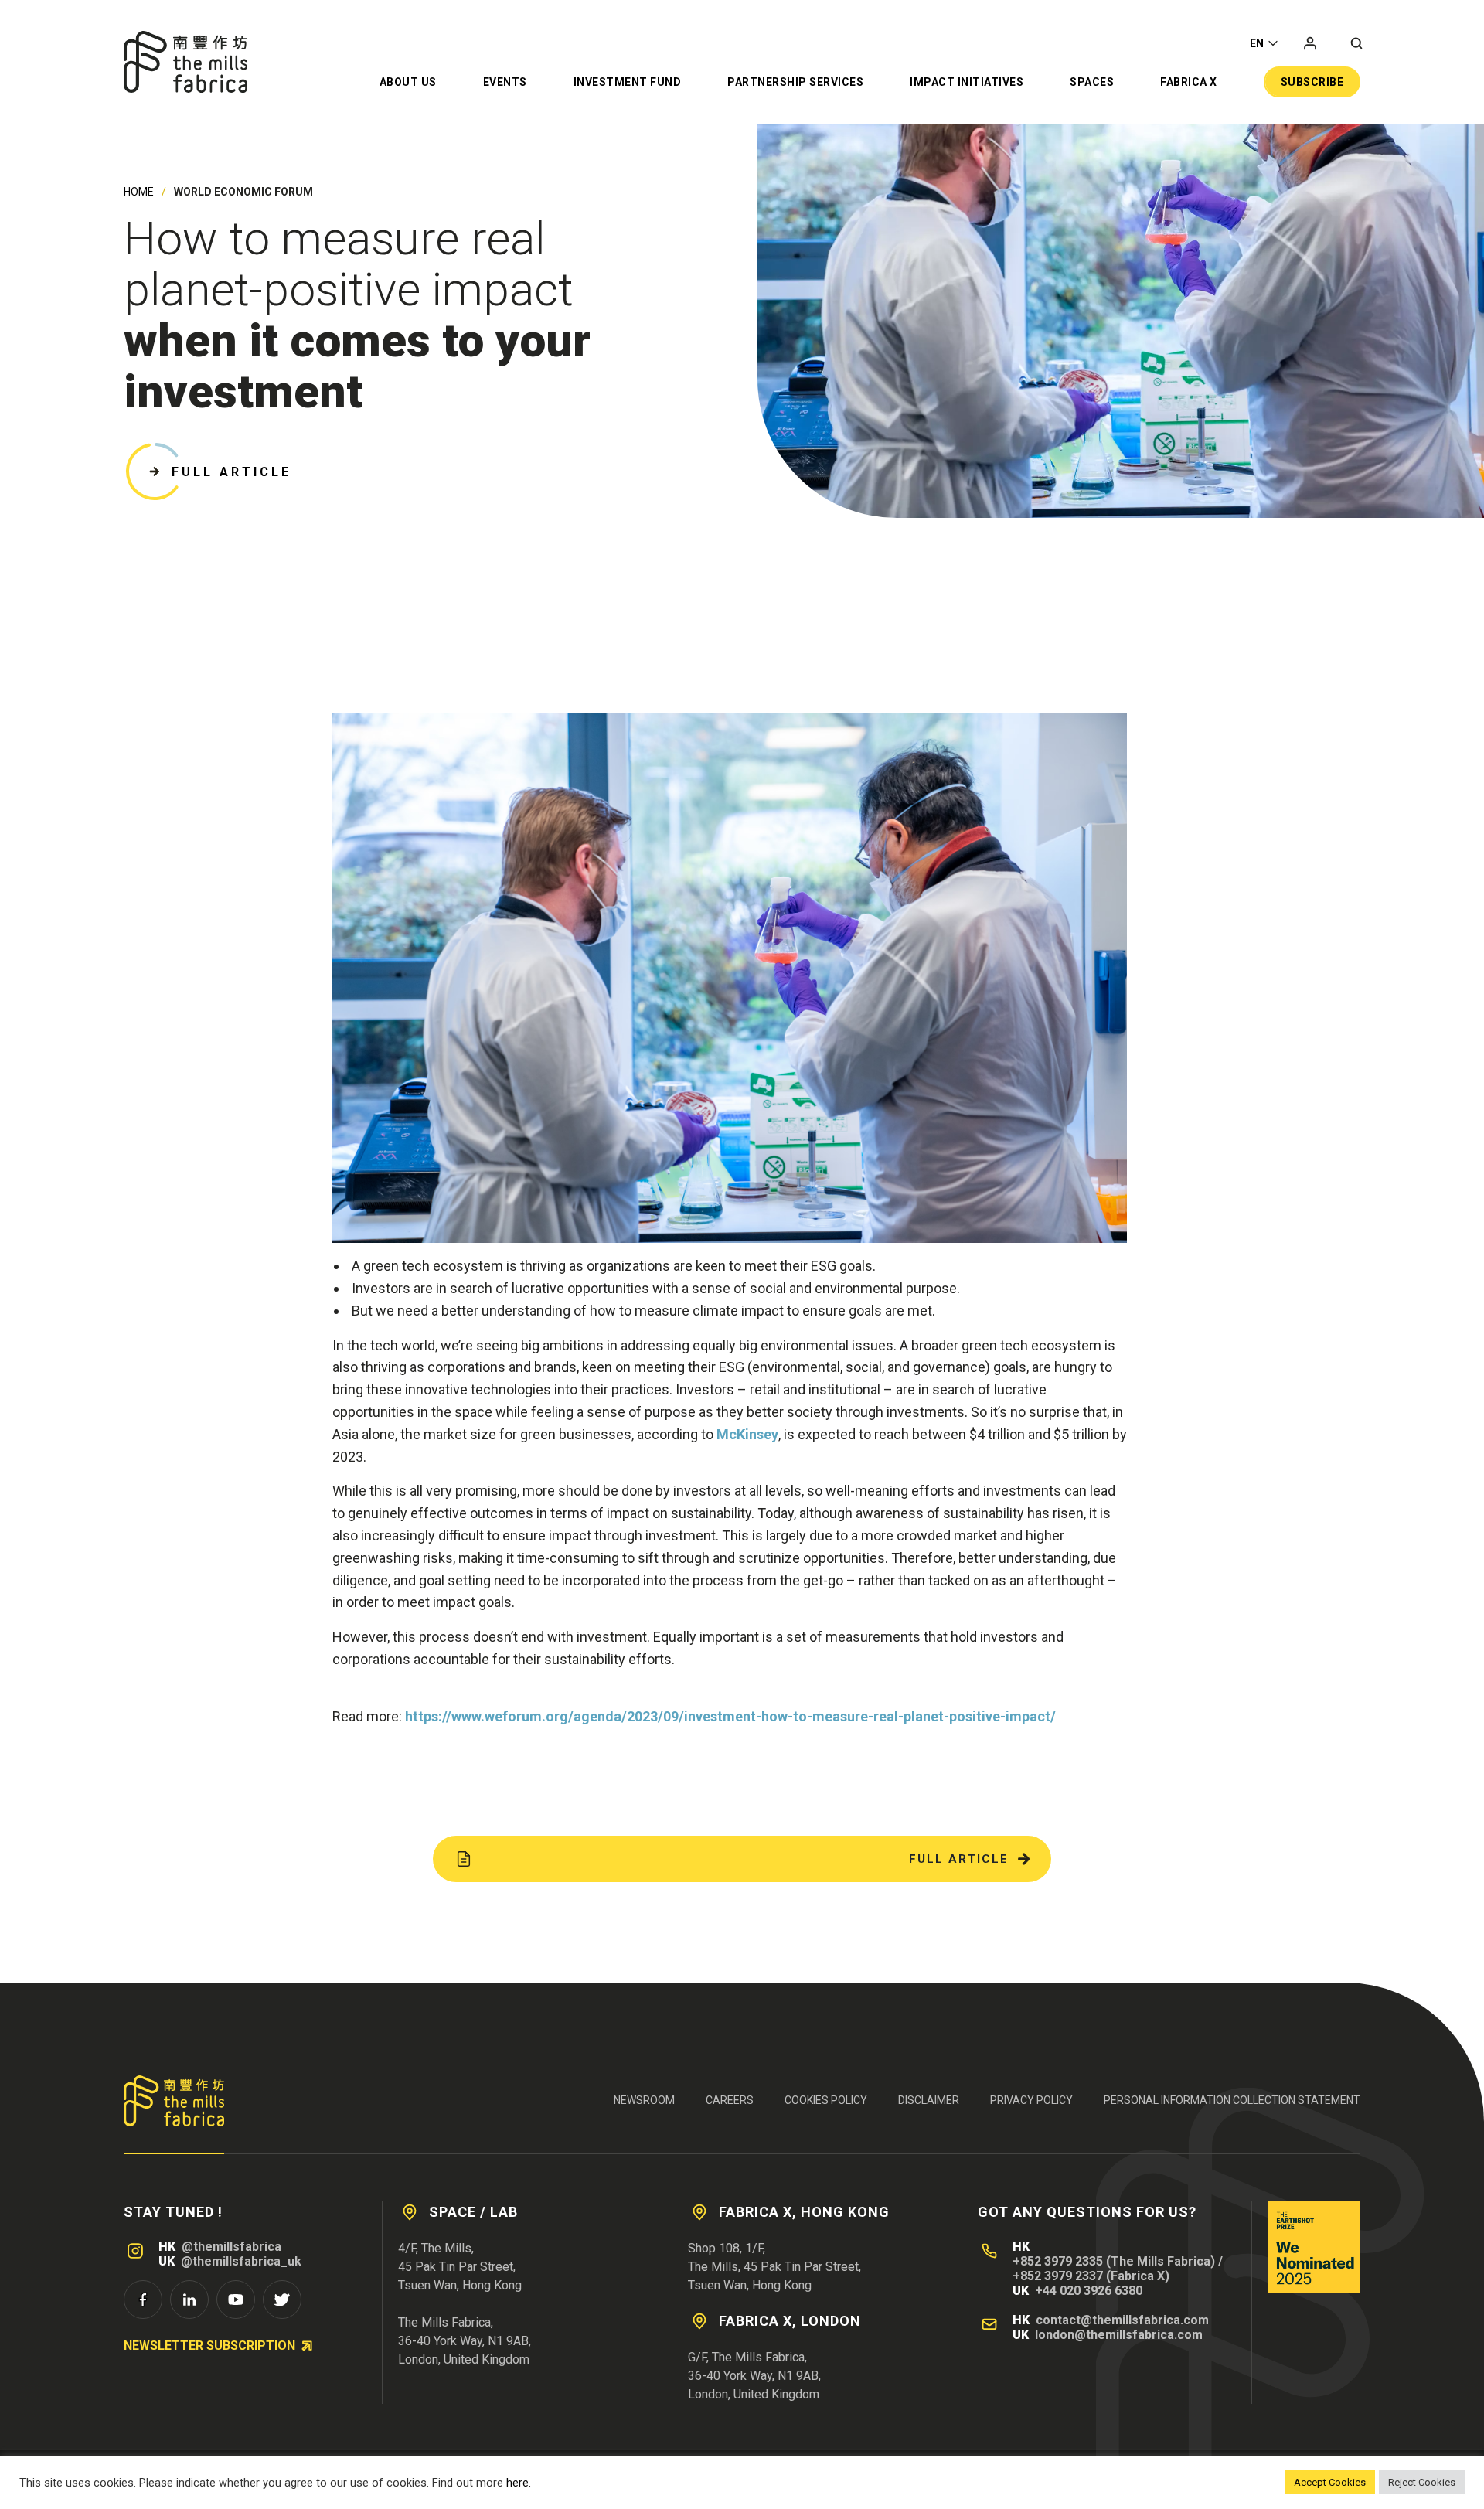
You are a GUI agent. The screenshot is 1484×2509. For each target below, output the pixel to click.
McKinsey (747, 1434)
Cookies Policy (826, 2100)
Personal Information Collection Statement (1232, 2100)
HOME (139, 192)
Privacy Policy (1031, 2100)
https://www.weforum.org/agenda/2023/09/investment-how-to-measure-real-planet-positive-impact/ (732, 1716)
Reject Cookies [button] (1422, 2482)
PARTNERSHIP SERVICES (795, 82)
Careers (730, 2100)
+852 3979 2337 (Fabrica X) (1091, 2276)
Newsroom (644, 2100)
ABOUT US (408, 82)
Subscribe (1312, 82)
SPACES (1092, 82)
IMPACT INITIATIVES (967, 82)
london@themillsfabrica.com (1119, 2335)
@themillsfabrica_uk (241, 2261)
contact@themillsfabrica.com (1122, 2320)
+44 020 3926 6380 (1089, 2291)
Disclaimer (929, 2100)
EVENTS (505, 82)
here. (519, 2483)
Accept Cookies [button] (1330, 2482)
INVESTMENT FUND (628, 82)
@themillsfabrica (231, 2247)
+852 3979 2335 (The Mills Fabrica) (1114, 2261)
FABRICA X (1189, 82)
